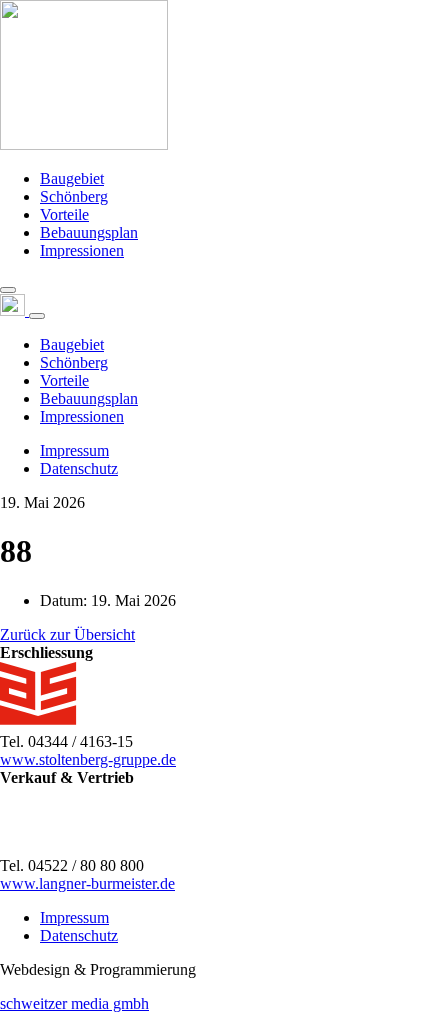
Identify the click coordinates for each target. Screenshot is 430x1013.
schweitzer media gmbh (74, 1003)
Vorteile (64, 214)
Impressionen (82, 250)
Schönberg (74, 196)
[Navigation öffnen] (8, 290)
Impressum (74, 450)
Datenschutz (79, 468)
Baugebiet (72, 178)
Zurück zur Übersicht (67, 634)
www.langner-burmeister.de (87, 883)
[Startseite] (84, 144)
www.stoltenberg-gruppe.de (88, 759)
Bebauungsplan (89, 232)
